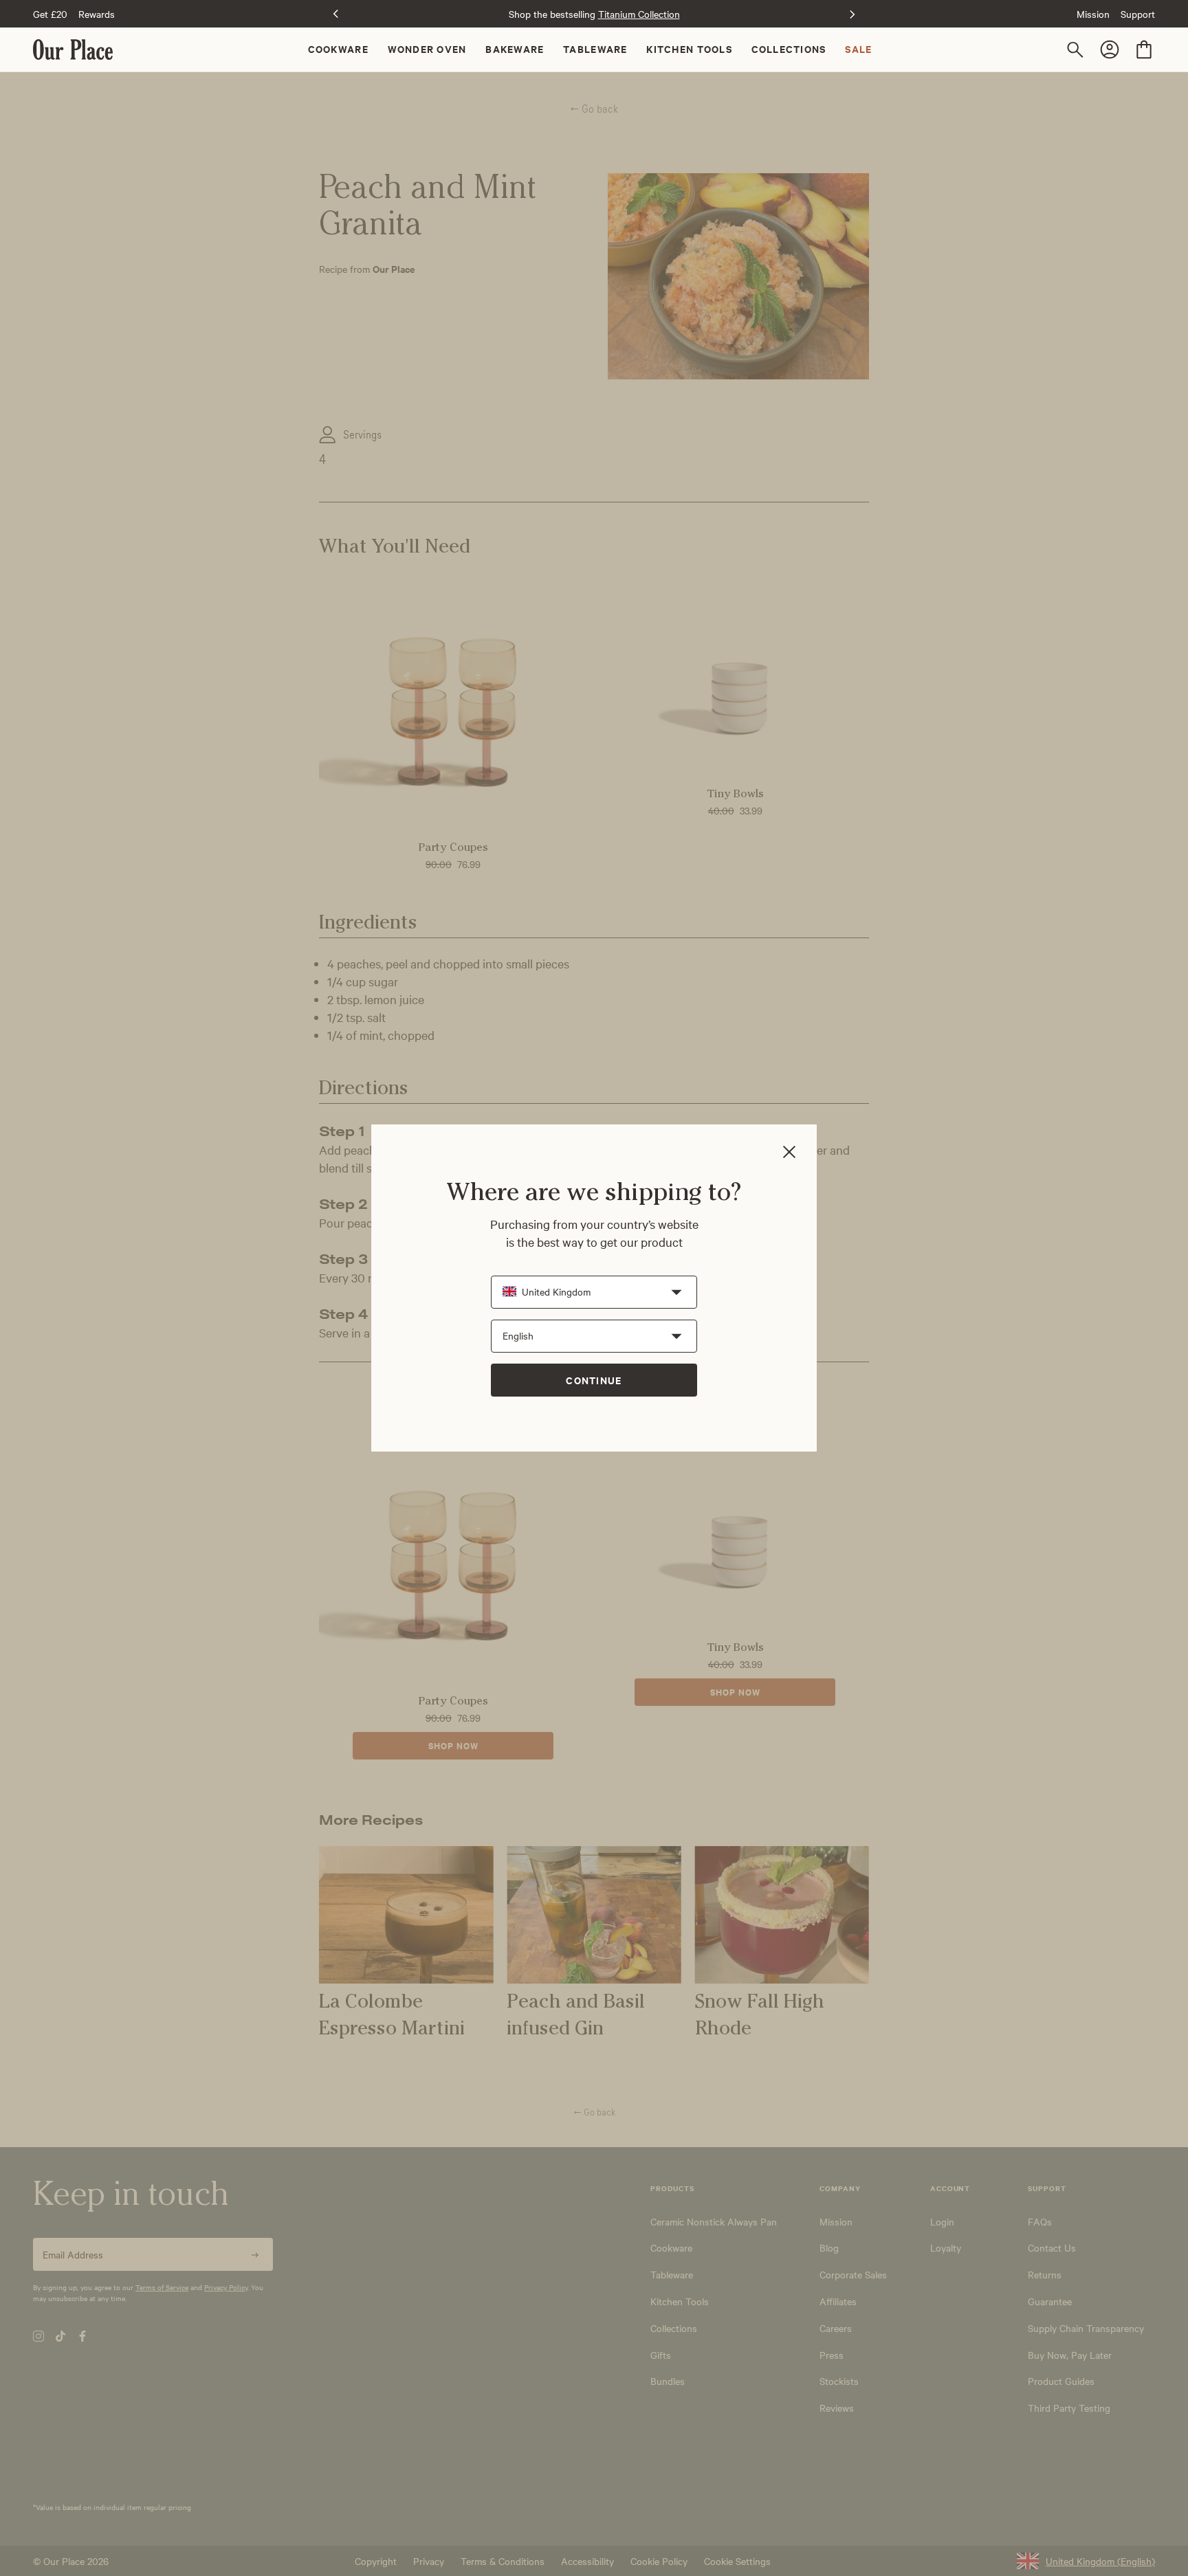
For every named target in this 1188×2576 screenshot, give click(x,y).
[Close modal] (789, 1153)
